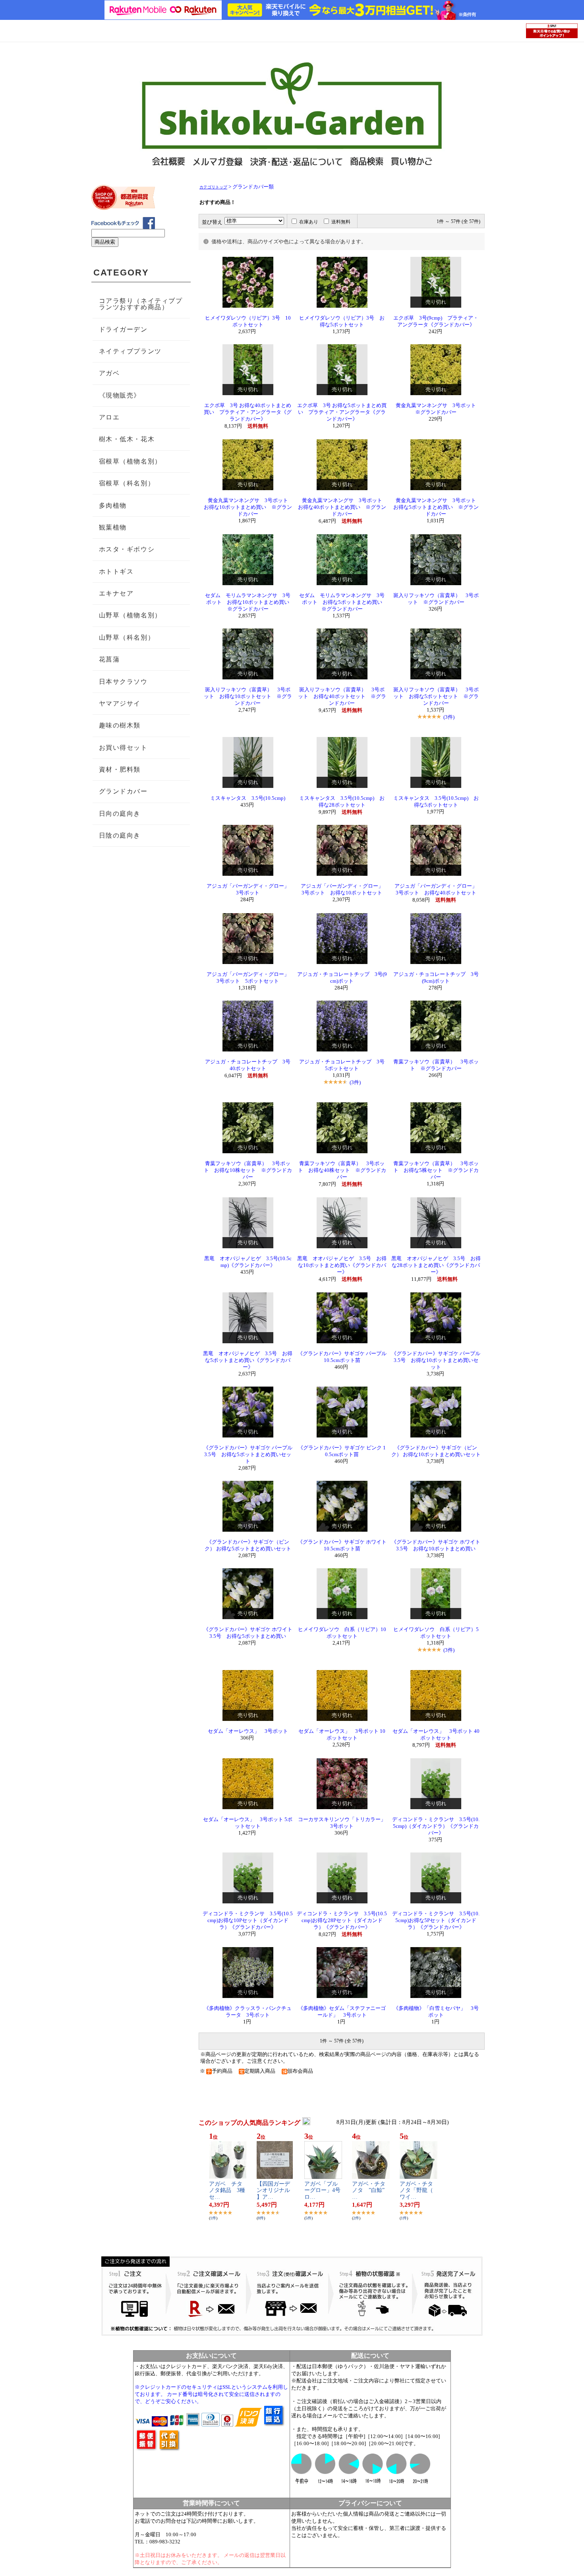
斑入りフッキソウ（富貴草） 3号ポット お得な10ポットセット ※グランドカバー (248, 696)
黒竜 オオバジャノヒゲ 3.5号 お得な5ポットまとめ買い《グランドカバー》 (248, 1360)
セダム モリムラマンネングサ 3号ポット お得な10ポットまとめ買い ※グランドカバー (250, 602)
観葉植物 (113, 527)
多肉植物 (113, 505)
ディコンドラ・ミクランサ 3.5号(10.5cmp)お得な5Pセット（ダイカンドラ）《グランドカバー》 (436, 1920)
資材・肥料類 (120, 769)
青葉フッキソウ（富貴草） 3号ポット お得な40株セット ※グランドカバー (342, 1170)
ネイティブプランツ (130, 351)
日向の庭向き (120, 814)
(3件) (449, 717)
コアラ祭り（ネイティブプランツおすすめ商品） (141, 304)
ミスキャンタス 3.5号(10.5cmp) (248, 798)
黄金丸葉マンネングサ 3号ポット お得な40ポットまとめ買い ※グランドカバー (343, 507)
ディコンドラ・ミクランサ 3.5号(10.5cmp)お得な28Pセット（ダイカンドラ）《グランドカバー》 (342, 1920)
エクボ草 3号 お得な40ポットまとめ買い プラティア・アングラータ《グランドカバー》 (248, 412)
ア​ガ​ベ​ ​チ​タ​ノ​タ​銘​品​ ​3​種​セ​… (227, 2191)
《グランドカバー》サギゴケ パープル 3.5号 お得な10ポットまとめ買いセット (436, 1360)
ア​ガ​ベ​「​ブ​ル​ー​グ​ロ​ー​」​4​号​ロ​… (322, 2191)
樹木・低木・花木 (127, 439)
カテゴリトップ (213, 187)
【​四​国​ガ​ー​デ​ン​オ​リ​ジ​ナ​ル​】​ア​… (273, 2191)
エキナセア (116, 593)
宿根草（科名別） (127, 483)
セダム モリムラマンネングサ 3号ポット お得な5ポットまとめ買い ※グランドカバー (343, 602)
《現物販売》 (120, 395)
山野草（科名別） (127, 637)
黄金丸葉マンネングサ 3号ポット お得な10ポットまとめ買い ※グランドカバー (248, 507)
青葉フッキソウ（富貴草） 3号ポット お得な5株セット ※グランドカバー (436, 1170)
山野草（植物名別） (130, 615)
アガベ (109, 373)
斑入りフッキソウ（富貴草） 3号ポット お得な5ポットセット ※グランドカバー (436, 696)
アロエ (109, 417)
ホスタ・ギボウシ (127, 549)
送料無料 (341, 222)
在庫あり (309, 222)
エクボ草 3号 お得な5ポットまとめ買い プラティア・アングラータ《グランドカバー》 (342, 412)
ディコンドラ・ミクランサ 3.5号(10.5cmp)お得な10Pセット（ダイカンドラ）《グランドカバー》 (248, 1920)
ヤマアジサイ (120, 703)
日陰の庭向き (120, 835)
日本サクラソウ (123, 682)
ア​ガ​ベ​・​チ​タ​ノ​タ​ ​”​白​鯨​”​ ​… (371, 2191)
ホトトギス (116, 571)
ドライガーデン (123, 329)
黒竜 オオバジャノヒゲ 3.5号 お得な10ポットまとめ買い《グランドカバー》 (342, 1265)
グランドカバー (123, 791)
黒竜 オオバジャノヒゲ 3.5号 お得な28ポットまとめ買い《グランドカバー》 (436, 1265)
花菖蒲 (109, 659)
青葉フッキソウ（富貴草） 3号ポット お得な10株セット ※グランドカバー (248, 1170)
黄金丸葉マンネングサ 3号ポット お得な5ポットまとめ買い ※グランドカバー (437, 507)
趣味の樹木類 (120, 725)
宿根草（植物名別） (130, 461)
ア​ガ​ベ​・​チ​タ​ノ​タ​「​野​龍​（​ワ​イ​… (416, 2191)
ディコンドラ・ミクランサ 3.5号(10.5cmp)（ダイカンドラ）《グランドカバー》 (436, 1826)
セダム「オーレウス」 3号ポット (248, 1731)
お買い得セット (123, 748)
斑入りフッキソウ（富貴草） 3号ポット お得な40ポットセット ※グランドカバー (342, 696)
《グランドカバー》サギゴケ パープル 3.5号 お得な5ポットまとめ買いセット (248, 1455)
